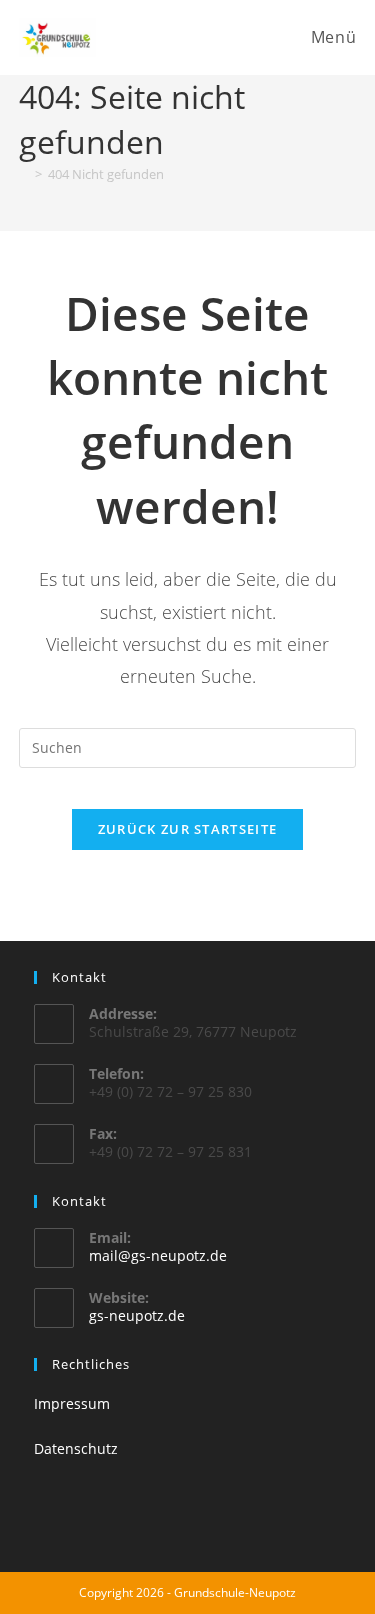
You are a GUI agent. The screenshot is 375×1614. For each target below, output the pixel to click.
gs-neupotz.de (137, 1315)
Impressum (72, 1403)
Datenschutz (76, 1448)
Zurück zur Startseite (187, 829)
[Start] (24, 174)
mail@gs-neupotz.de (158, 1255)
